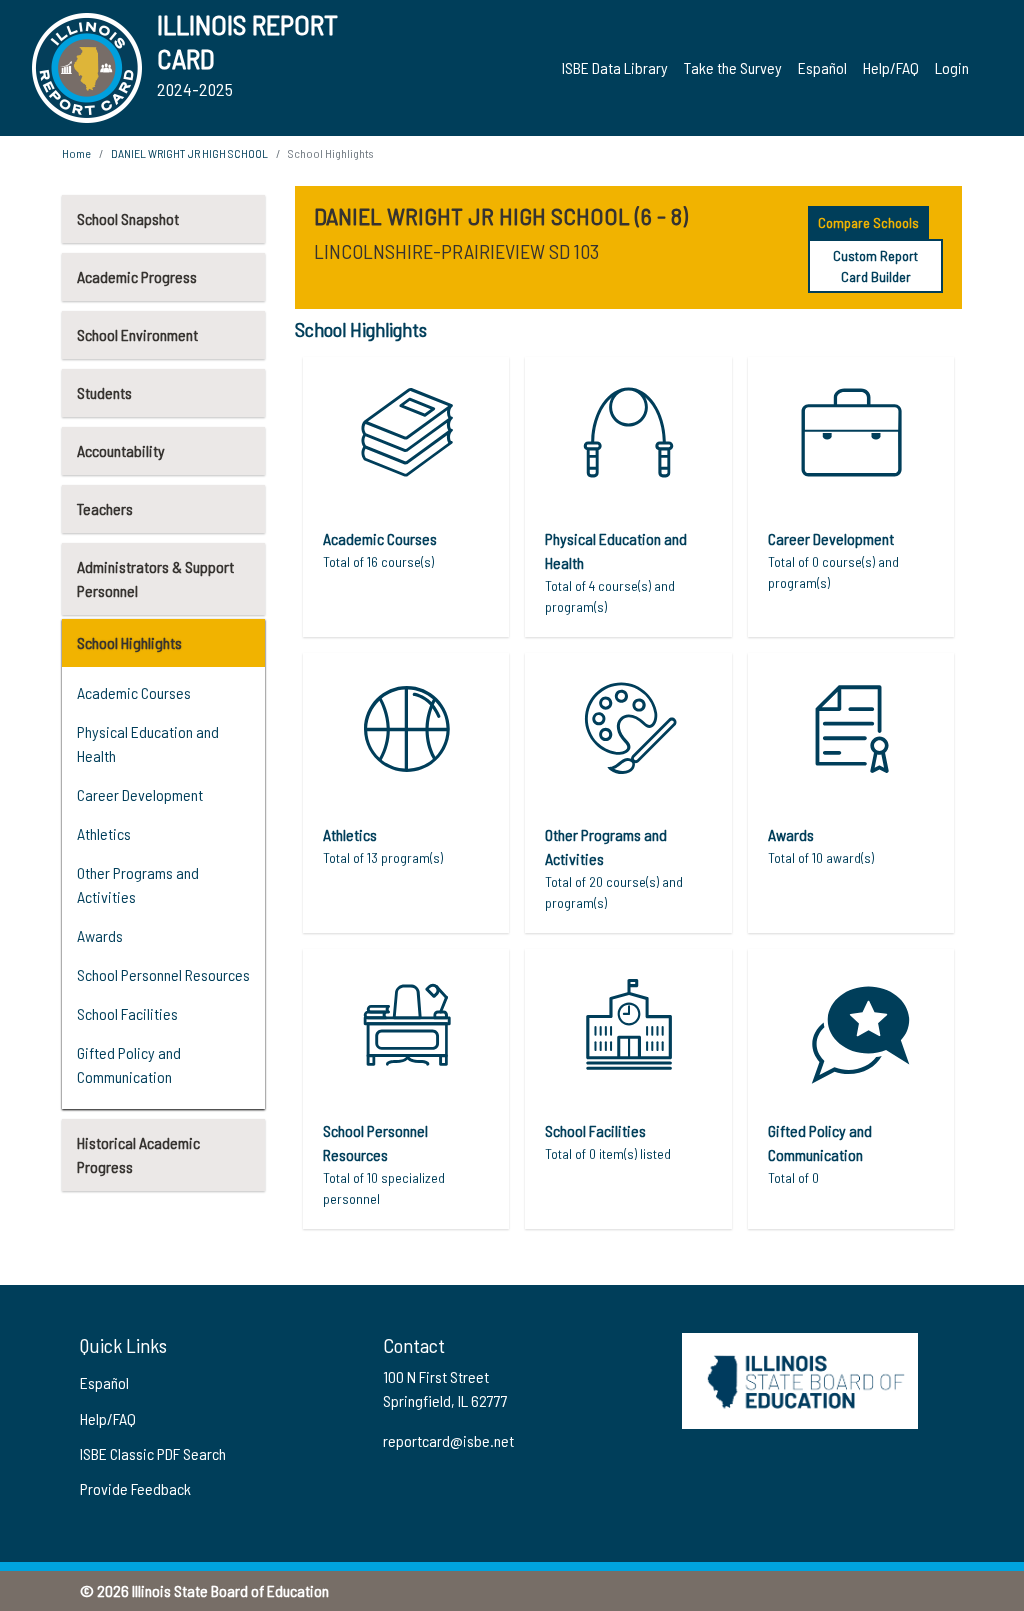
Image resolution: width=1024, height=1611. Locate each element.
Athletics (104, 833)
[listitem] (406, 497)
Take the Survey (733, 67)
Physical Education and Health (148, 743)
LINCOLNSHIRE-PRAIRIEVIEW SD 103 (456, 251)
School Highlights (129, 642)
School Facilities (127, 1013)
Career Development (140, 794)
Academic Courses (134, 692)
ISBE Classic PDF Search (153, 1453)
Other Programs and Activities (138, 884)
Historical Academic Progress (138, 1154)
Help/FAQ (891, 67)
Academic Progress (137, 276)
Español (822, 67)
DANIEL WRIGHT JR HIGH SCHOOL (189, 153)
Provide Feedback (135, 1488)
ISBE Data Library (615, 67)
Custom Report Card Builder (875, 266)
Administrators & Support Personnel (155, 578)
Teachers (105, 508)
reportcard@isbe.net (448, 1440)
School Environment (137, 334)
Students (104, 392)
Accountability (121, 450)
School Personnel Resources (163, 974)
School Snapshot (128, 218)
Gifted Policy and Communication (129, 1064)
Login (952, 67)
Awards (100, 935)
